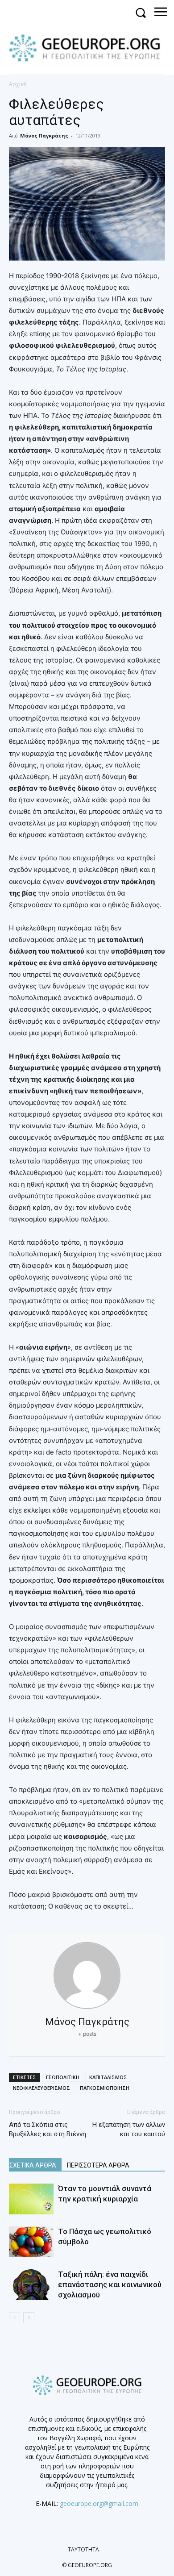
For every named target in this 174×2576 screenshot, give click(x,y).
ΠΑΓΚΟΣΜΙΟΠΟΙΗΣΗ (105, 2088)
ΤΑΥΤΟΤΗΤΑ (83, 2549)
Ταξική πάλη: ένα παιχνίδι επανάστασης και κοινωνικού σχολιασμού (110, 2284)
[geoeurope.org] (89, 47)
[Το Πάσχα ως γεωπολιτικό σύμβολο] (31, 2242)
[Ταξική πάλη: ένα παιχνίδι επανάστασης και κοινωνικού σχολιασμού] (31, 2285)
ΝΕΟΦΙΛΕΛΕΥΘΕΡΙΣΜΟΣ (41, 2088)
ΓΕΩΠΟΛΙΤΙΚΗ (63, 2077)
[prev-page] (14, 2318)
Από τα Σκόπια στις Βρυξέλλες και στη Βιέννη (48, 2129)
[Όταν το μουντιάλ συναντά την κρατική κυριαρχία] (31, 2199)
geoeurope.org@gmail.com (99, 2503)
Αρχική (18, 84)
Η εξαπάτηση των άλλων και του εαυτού (129, 2129)
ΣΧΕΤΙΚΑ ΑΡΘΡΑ (33, 2165)
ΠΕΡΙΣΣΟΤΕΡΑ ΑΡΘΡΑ (98, 2165)
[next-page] (29, 2318)
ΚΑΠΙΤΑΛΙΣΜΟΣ (108, 2077)
